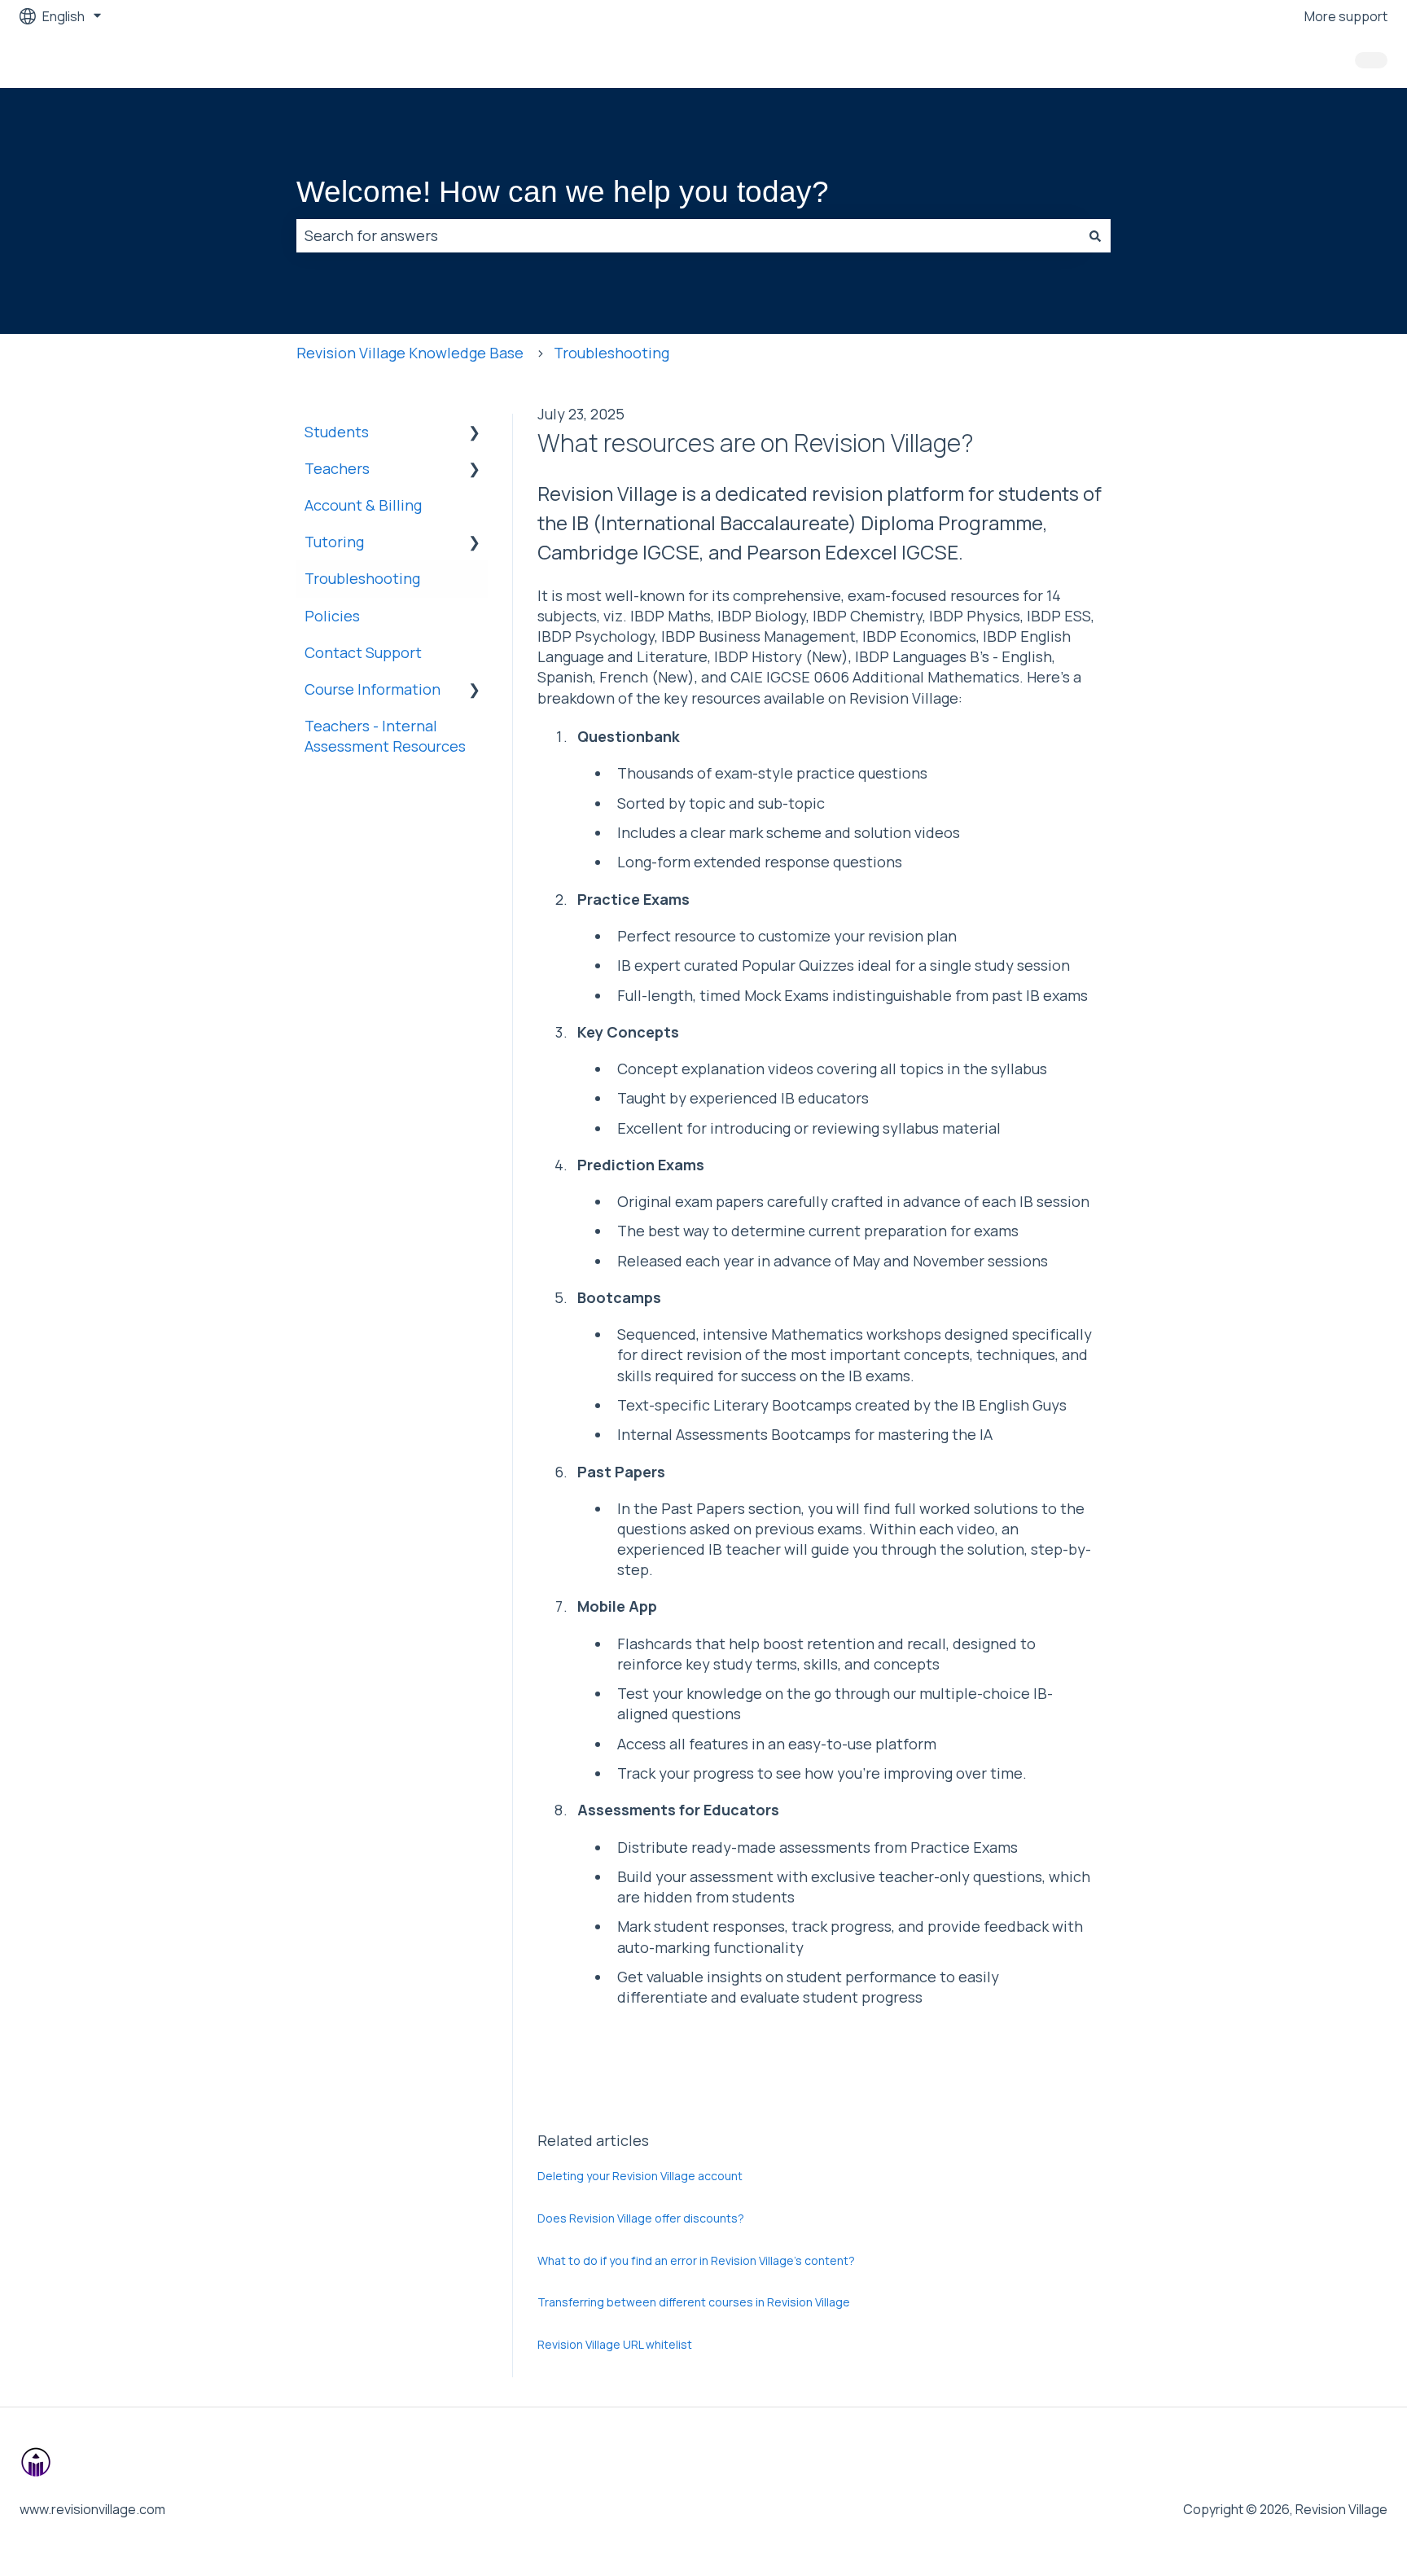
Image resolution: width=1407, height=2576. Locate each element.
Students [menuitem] (337, 432)
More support (1346, 16)
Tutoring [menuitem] (334, 542)
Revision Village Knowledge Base (410, 353)
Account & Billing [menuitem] (363, 505)
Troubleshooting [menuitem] (362, 578)
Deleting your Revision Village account (640, 2176)
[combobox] (688, 236)
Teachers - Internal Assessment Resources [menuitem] (385, 736)
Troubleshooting (611, 353)
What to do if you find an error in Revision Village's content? (696, 2260)
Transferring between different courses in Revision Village (694, 2302)
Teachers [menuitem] (337, 468)
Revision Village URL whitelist (615, 2344)
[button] (475, 432)
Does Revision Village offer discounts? (641, 2218)
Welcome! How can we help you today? (563, 192)
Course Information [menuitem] (373, 689)
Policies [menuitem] (332, 616)
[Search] (1095, 236)
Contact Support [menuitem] (363, 652)
